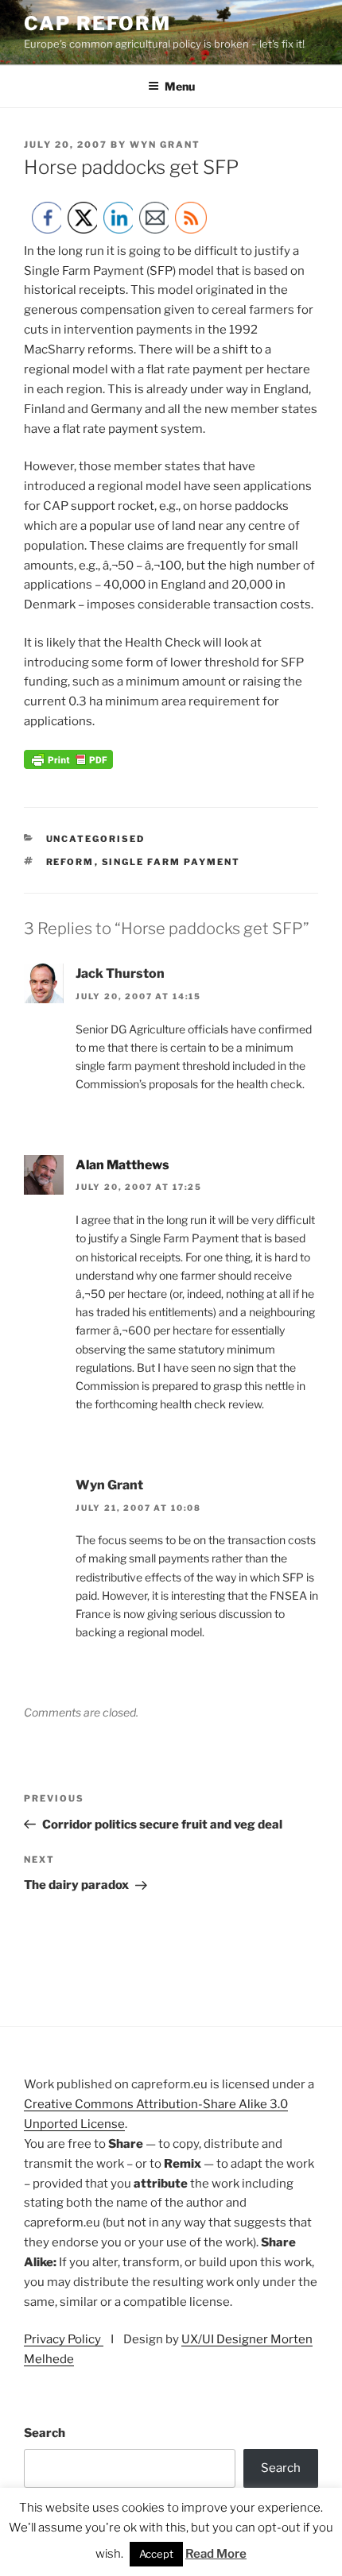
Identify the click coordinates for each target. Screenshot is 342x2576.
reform (70, 862)
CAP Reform (97, 23)
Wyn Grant (165, 145)
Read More (216, 2554)
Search (45, 2433)
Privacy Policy (64, 2339)
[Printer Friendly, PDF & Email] (68, 765)
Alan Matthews (122, 1165)
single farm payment (171, 862)
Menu (180, 86)
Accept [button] (156, 2554)
